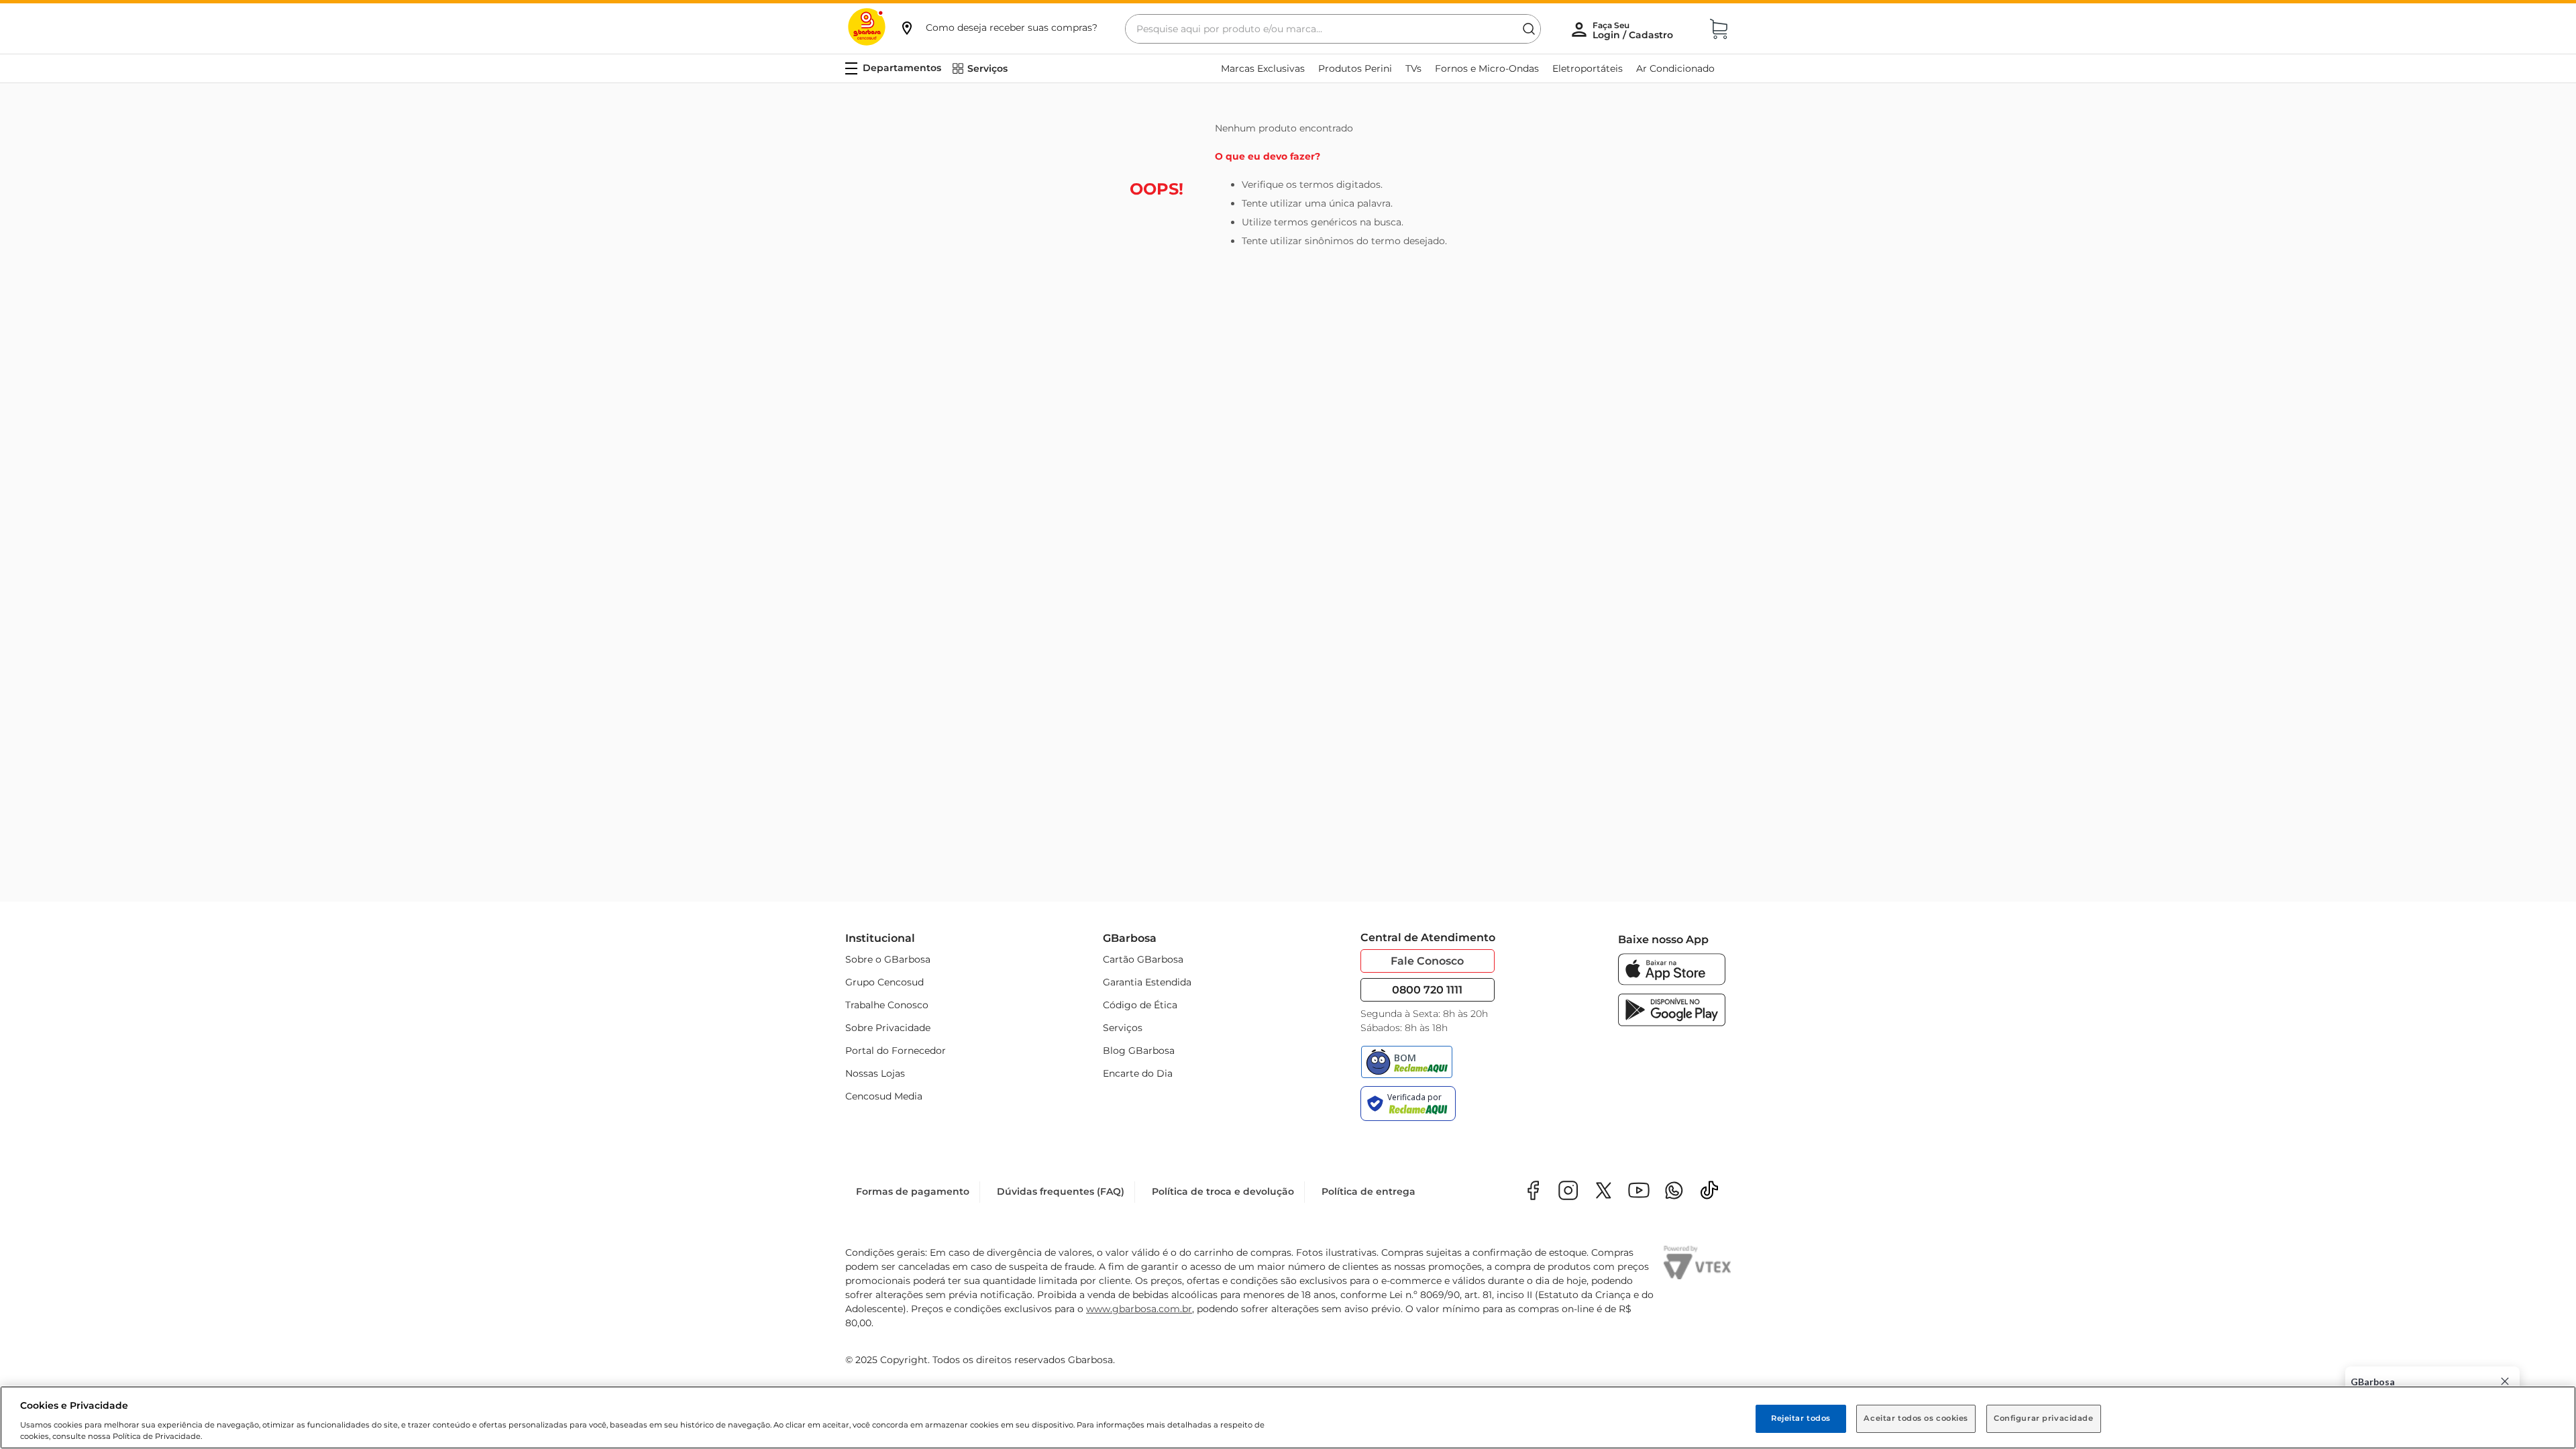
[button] (998, 28)
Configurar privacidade (2044, 1418)
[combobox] (1333, 29)
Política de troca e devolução (1223, 1191)
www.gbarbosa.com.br (1139, 1309)
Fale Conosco (1427, 961)
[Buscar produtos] (1529, 29)
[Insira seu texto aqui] (1674, 1192)
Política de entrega (1368, 1191)
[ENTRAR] (1634, 30)
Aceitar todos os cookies (1916, 1418)
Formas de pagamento (913, 1191)
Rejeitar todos (1801, 1418)
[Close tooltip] (2505, 1381)
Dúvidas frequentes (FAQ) (1061, 1191)
